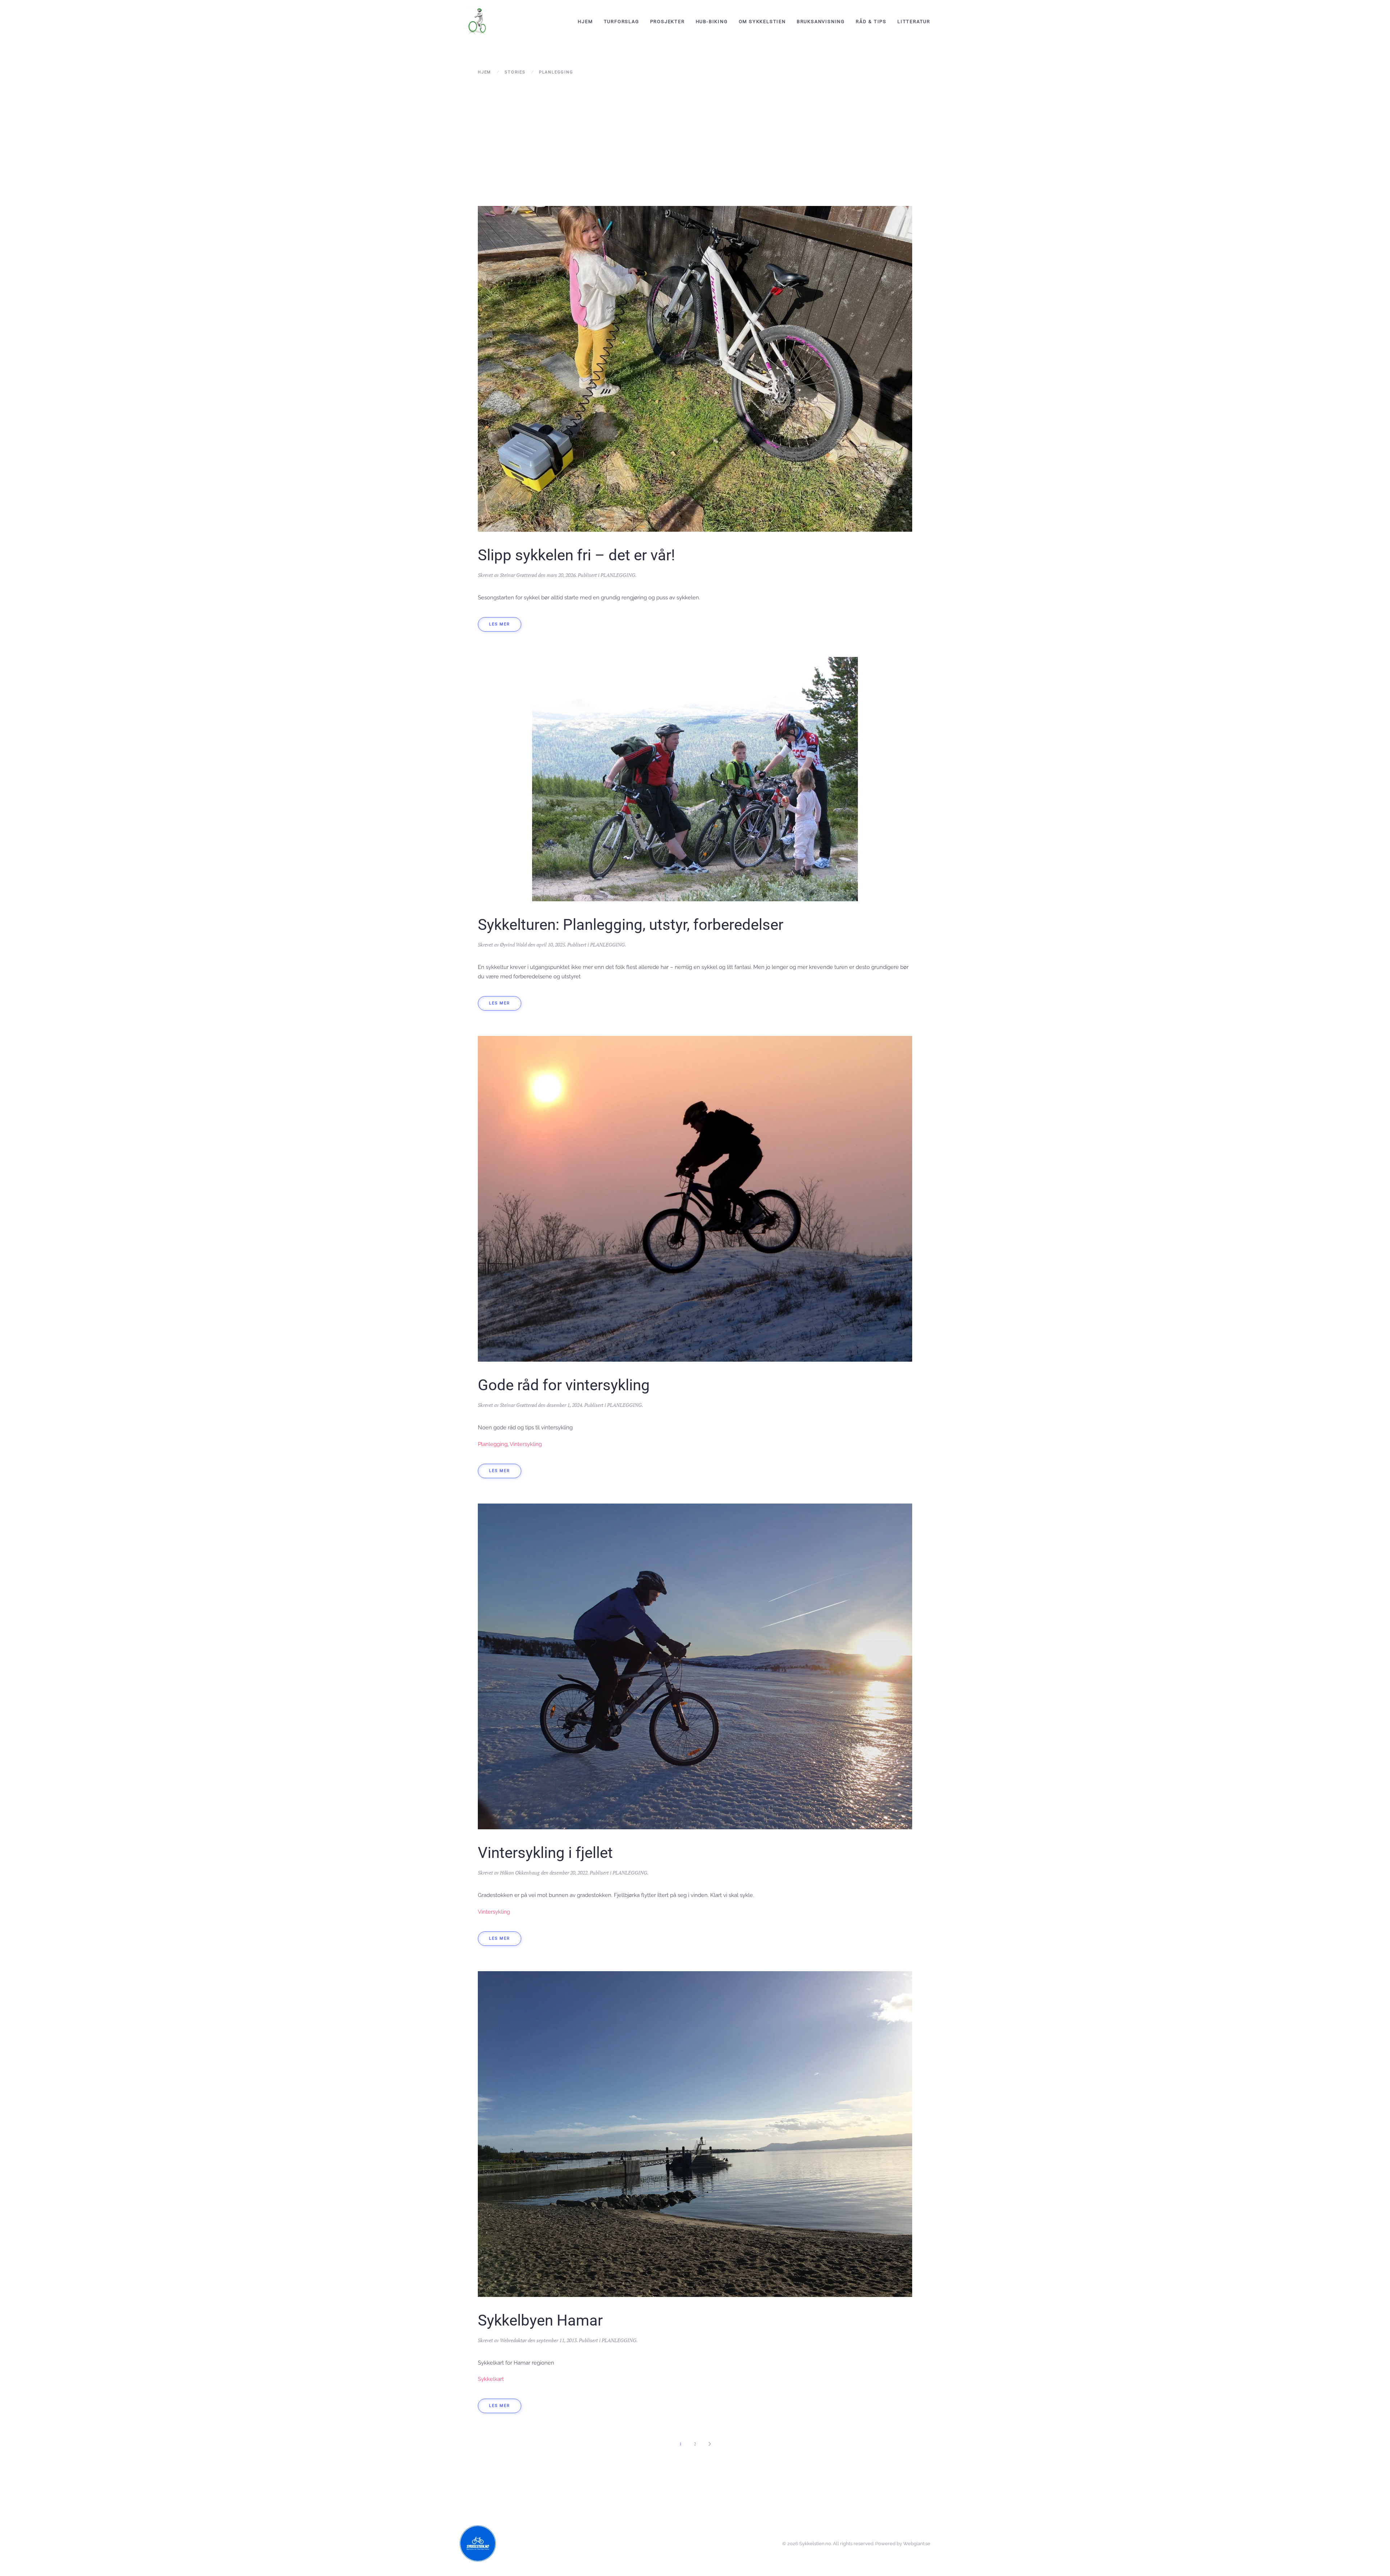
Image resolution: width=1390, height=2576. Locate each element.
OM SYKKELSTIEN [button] (762, 22)
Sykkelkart (491, 2379)
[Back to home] (478, 22)
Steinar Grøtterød (518, 575)
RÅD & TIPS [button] (871, 22)
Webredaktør (513, 2340)
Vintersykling (526, 1444)
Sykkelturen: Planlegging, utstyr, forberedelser (631, 925)
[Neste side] (709, 2444)
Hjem (585, 22)
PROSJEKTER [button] (667, 22)
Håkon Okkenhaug (520, 1873)
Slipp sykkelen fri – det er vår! (576, 555)
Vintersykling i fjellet (545, 1853)
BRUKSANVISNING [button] (821, 22)
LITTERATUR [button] (914, 22)
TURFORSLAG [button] (622, 22)
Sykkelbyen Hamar (540, 2320)
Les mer (500, 624)
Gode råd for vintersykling (564, 1385)
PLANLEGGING (618, 575)
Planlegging (493, 1444)
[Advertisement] (695, 141)
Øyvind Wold (513, 945)
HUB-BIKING (712, 22)
